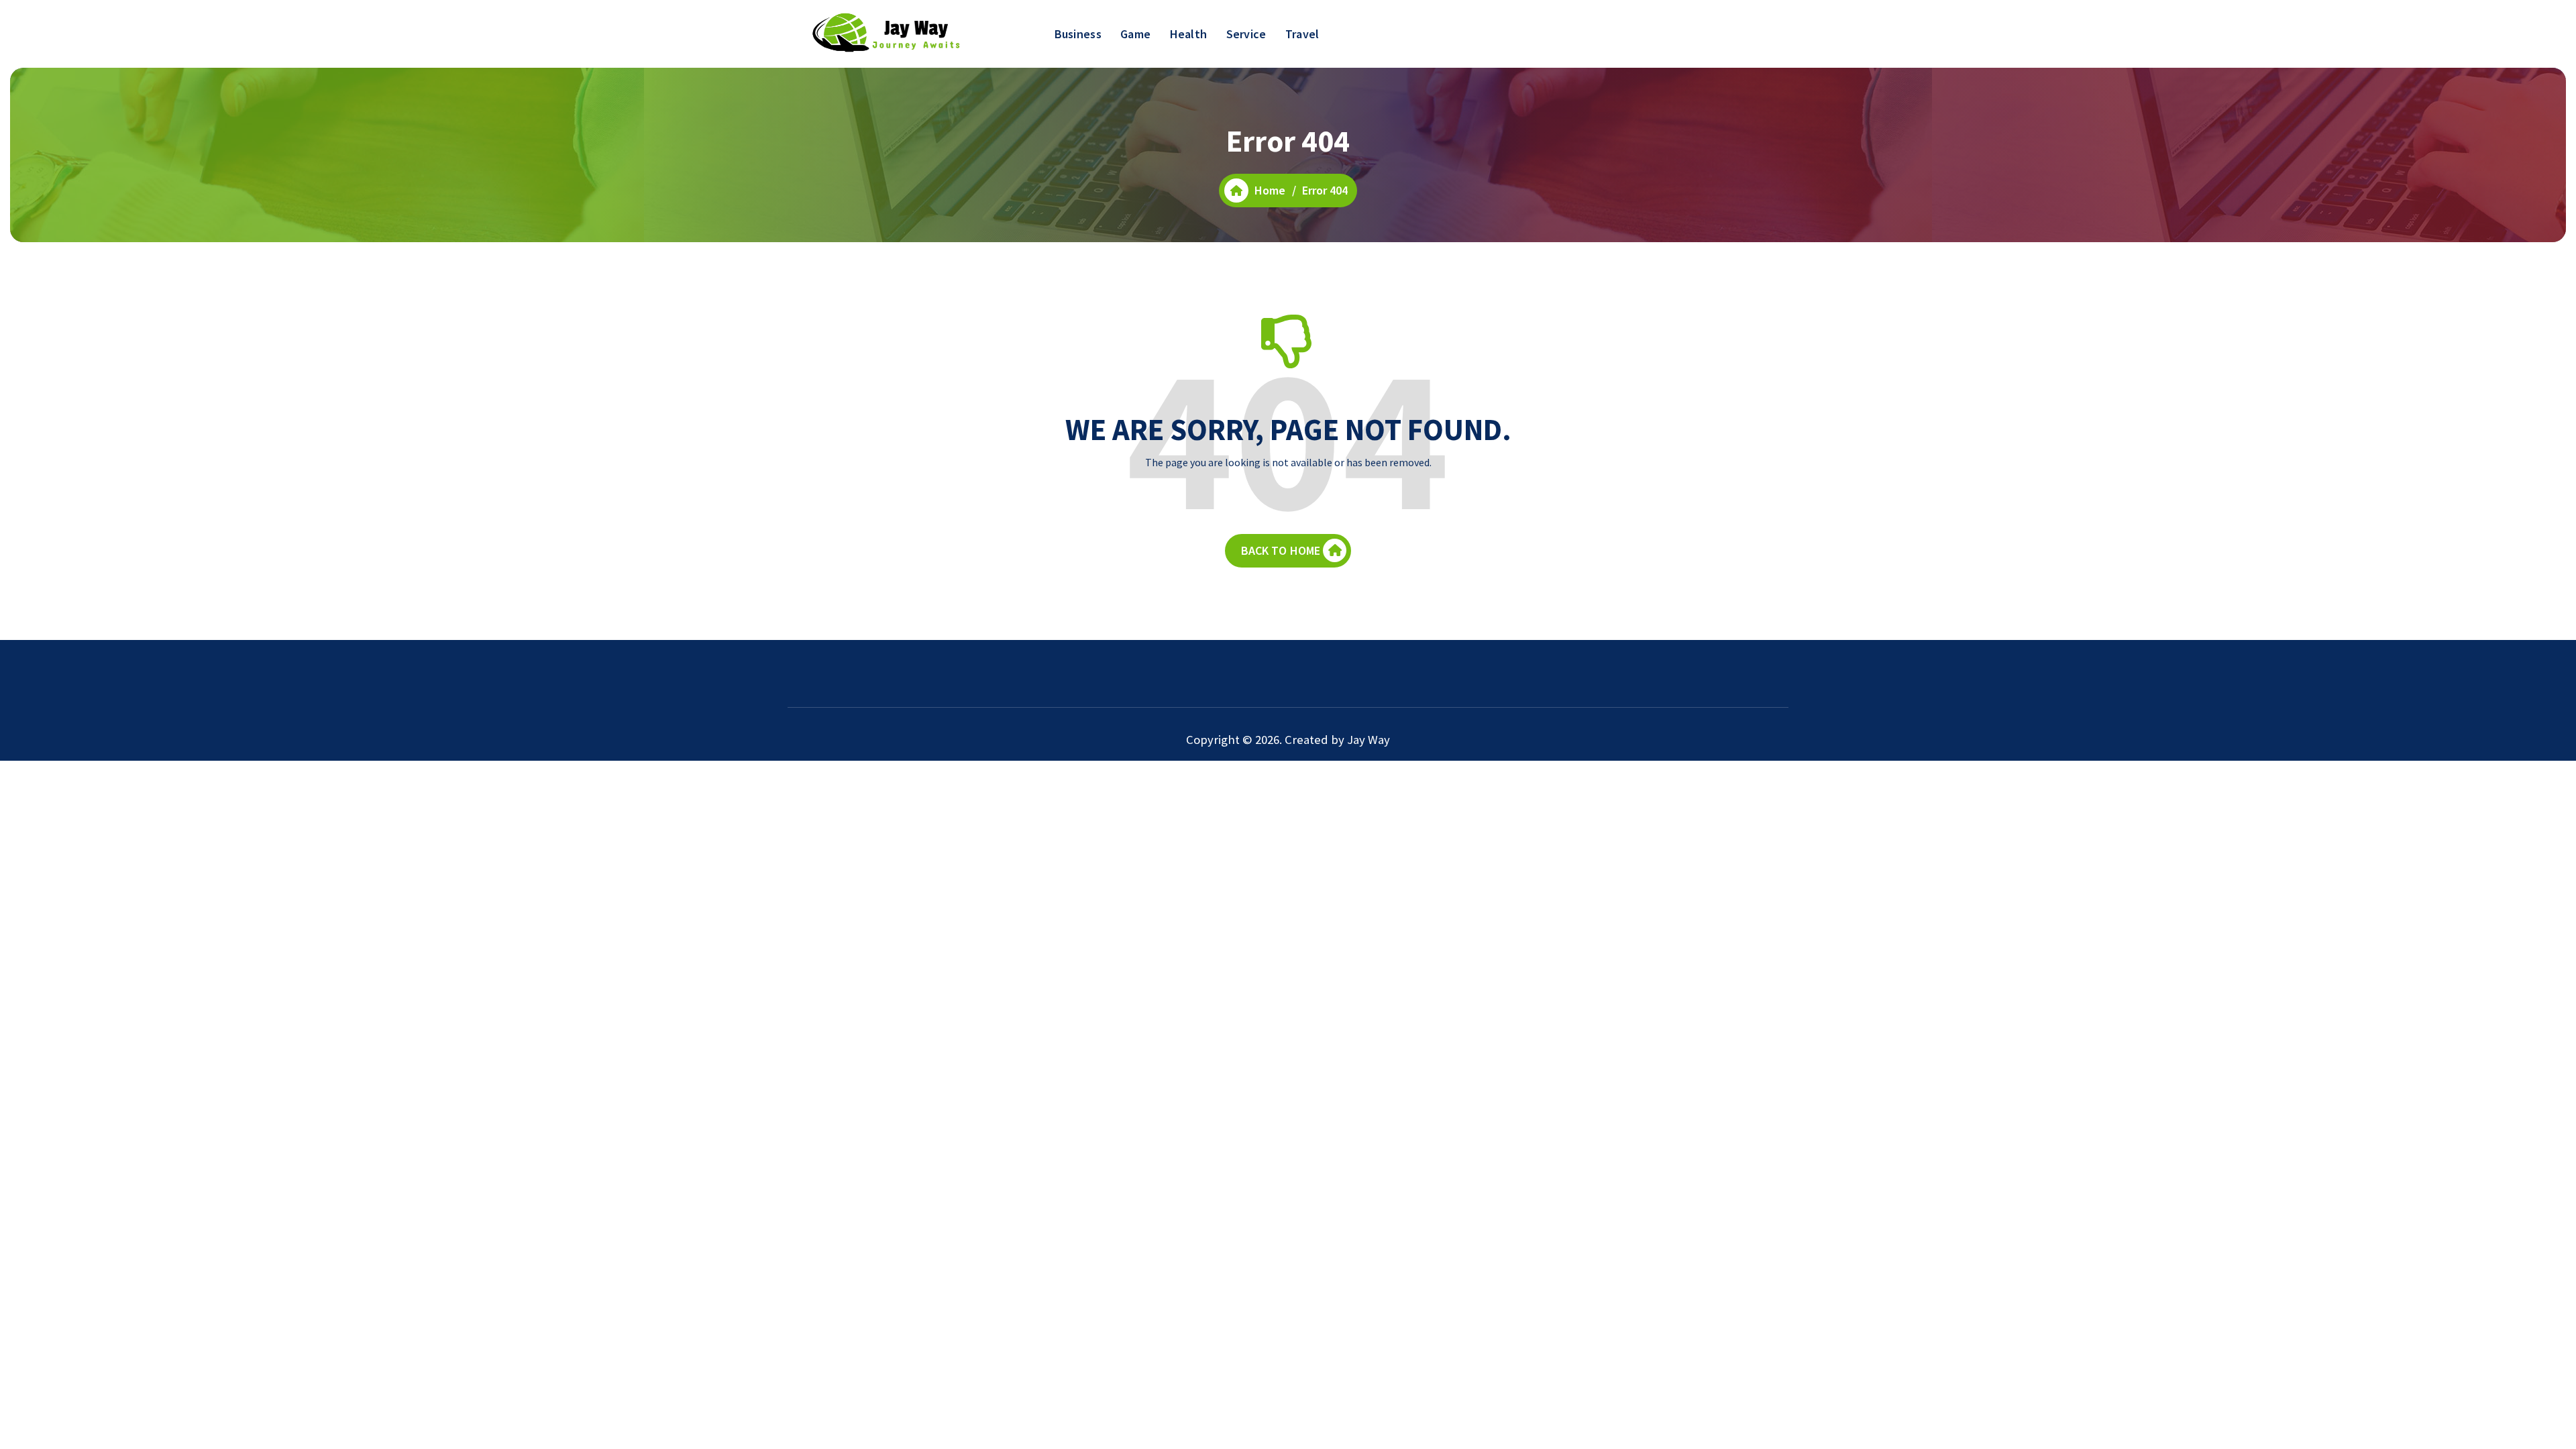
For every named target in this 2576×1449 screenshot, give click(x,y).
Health (1189, 34)
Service (1246, 34)
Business (1078, 34)
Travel (1302, 34)
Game (1135, 34)
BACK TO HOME (1281, 550)
